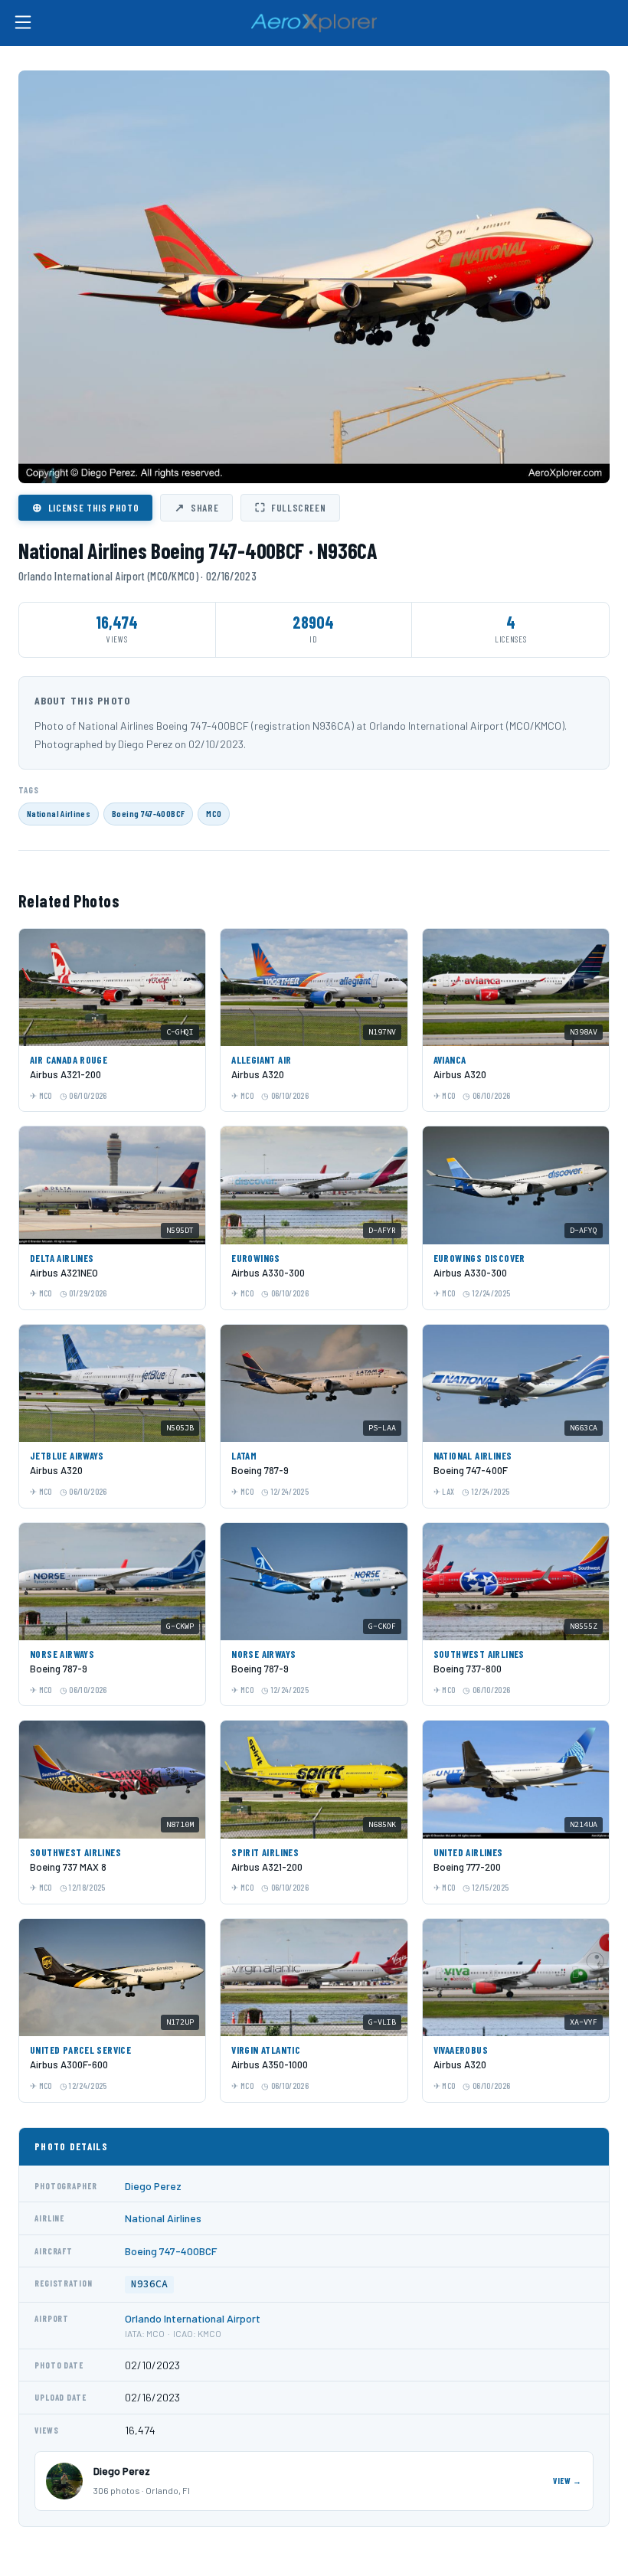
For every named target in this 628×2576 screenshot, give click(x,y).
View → (567, 2481)
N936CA (149, 2284)
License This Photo (85, 507)
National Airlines (59, 813)
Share (196, 507)
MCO (214, 813)
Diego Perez (153, 2186)
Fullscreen (290, 507)
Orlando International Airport (193, 2318)
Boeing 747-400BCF (148, 813)
